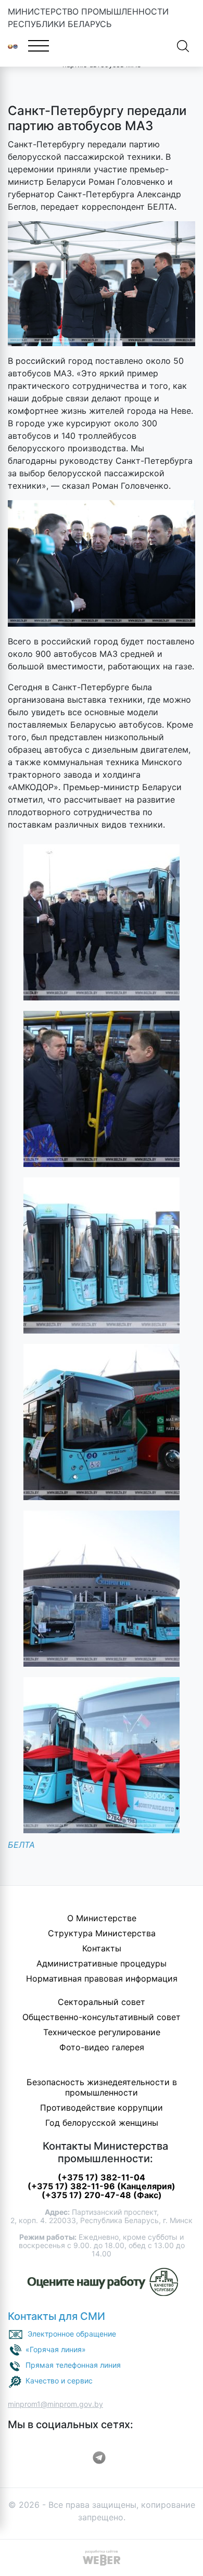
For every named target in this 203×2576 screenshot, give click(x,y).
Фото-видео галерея (102, 2047)
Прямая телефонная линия (73, 2365)
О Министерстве (102, 1918)
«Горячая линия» (56, 2349)
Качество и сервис (59, 2381)
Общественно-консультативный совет (102, 2017)
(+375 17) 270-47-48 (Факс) (102, 2195)
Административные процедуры (102, 1963)
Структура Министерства (102, 1933)
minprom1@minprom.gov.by (55, 2404)
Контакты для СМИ (56, 2316)
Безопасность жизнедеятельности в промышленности (102, 2087)
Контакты (102, 1948)
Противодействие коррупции (102, 2108)
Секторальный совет (102, 2002)
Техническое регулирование (102, 2032)
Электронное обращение (72, 2334)
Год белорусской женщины (102, 2123)
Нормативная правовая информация (102, 1978)
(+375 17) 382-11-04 (102, 2177)
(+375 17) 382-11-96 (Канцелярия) (102, 2186)
